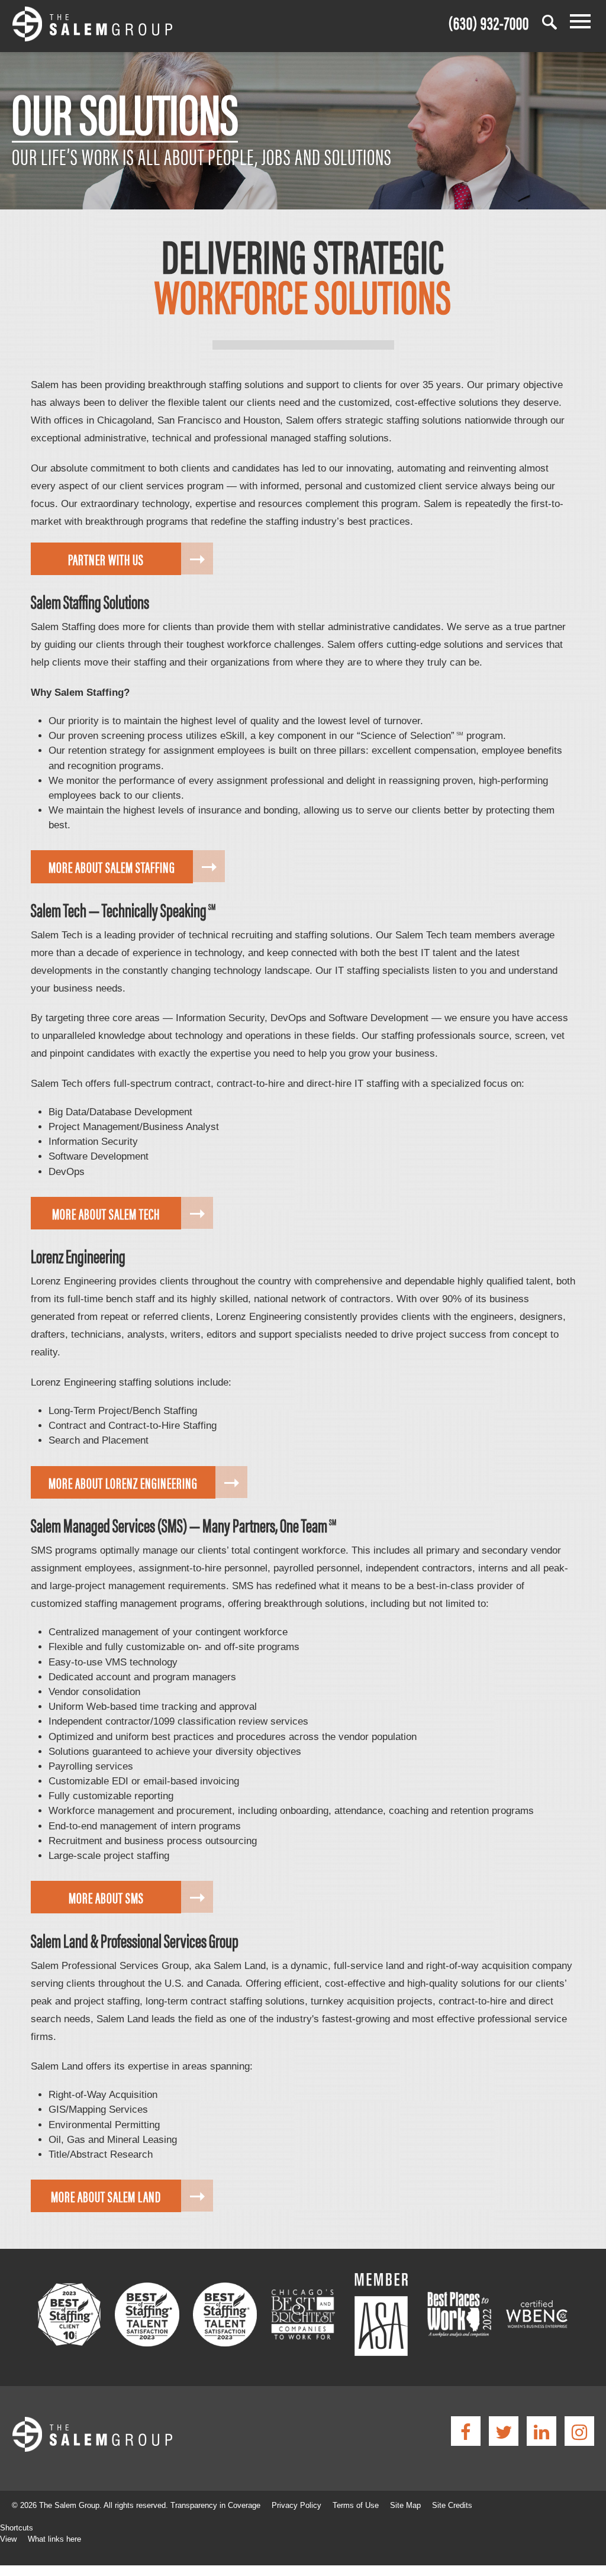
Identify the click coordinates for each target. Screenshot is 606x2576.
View (8, 2539)
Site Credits (452, 2505)
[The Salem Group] (92, 26)
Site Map (405, 2505)
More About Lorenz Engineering (123, 1482)
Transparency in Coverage (215, 2505)
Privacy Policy (296, 2505)
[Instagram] (579, 2431)
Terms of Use (356, 2505)
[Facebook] (466, 2431)
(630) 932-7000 (489, 22)
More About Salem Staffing (112, 866)
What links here (54, 2539)
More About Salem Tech (106, 1213)
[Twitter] (504, 2431)
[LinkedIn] (541, 2431)
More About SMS (106, 1897)
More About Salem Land (106, 2196)
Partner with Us (106, 559)
